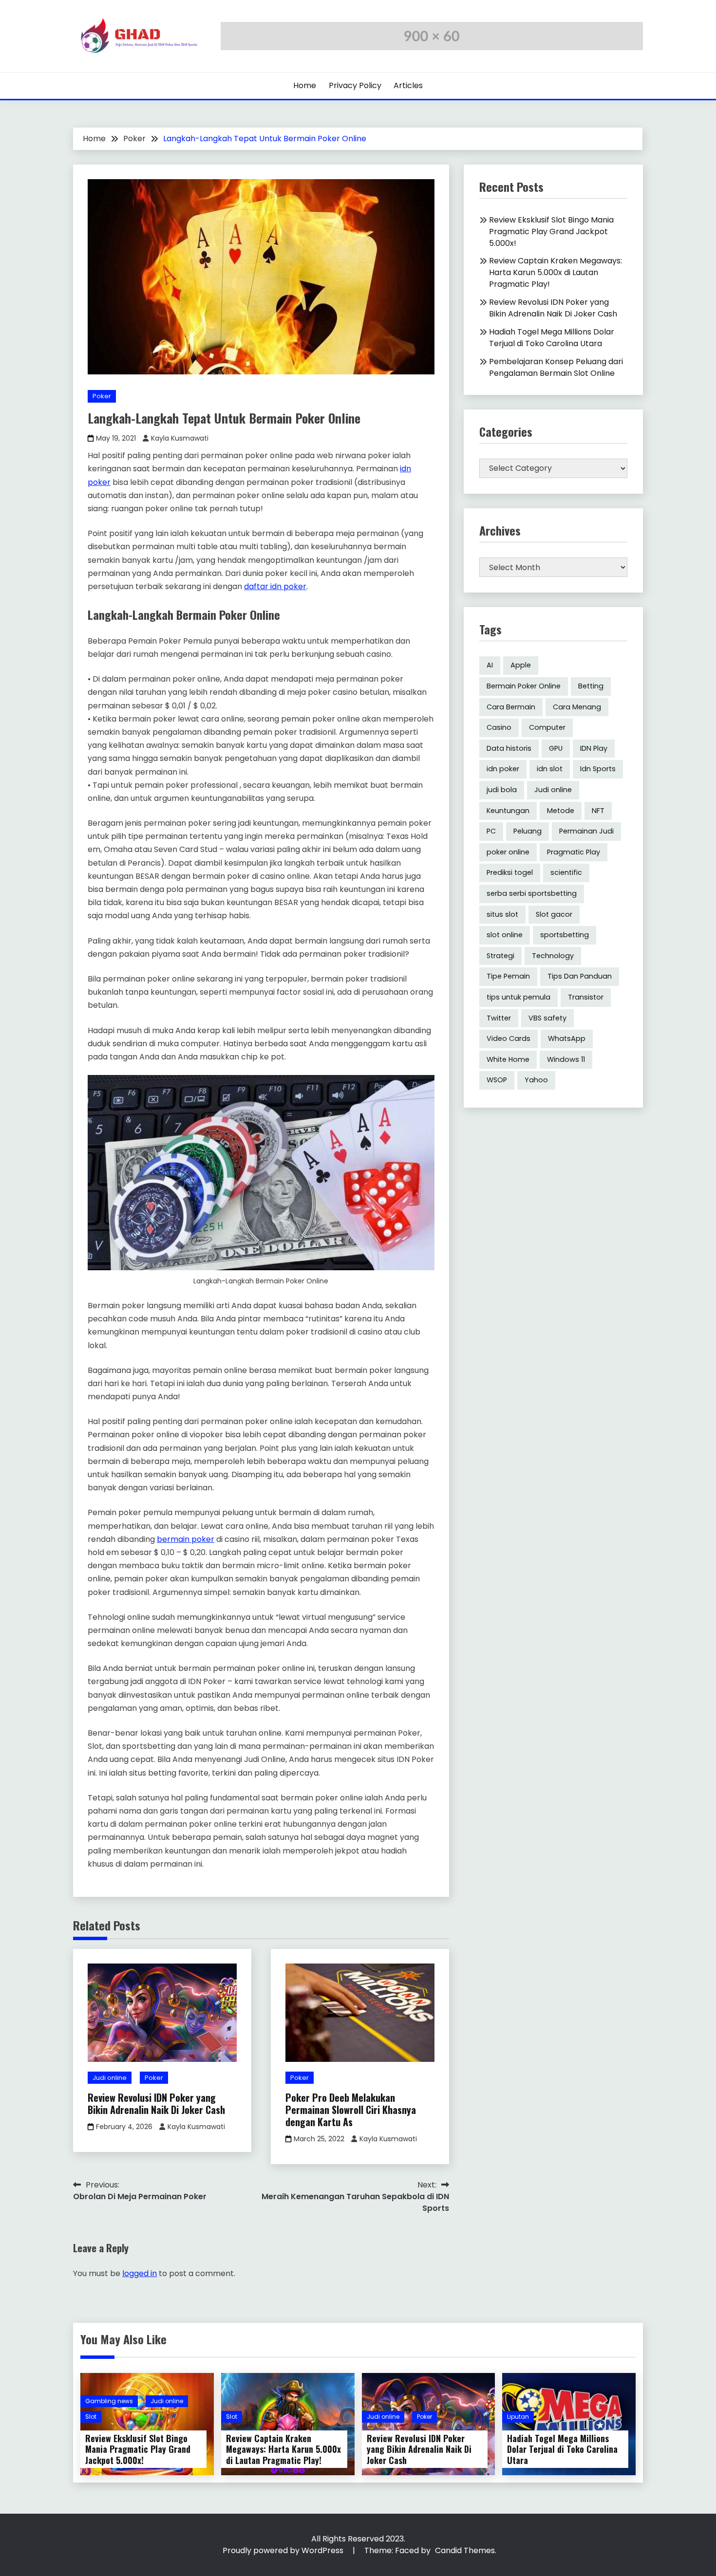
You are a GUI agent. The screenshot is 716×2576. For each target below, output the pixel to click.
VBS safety (547, 1018)
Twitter (499, 1018)
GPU (556, 748)
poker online (508, 852)
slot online (505, 935)
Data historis (509, 748)
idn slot (550, 769)
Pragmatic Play (574, 852)
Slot (91, 2417)
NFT (598, 811)
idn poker (503, 769)
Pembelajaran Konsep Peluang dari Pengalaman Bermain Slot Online (556, 367)
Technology (553, 956)
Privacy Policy (355, 85)
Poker (102, 396)
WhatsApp (567, 1038)
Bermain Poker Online (524, 686)
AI (490, 665)
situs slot (502, 914)
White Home (508, 1059)
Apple (521, 665)
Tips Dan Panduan (580, 976)
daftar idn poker (275, 586)
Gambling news (109, 2401)
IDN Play (594, 748)
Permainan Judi (586, 831)
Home (305, 85)
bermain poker (186, 1539)
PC (491, 831)
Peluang (528, 831)
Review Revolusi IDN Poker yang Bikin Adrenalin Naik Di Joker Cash (156, 2103)
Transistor (586, 997)
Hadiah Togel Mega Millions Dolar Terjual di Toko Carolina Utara (552, 338)
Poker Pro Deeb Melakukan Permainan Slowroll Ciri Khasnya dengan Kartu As (351, 2110)
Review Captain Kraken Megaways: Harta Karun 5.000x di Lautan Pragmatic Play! (556, 272)
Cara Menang (577, 707)
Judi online (110, 2078)
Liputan (518, 2417)
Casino (499, 727)
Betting (591, 686)
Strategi (500, 956)
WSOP (497, 1080)
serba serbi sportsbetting (532, 893)
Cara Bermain (511, 707)
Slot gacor (554, 914)
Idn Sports (598, 769)
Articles (408, 85)
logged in (140, 2273)
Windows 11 (566, 1059)
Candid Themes (465, 2550)
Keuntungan (508, 811)
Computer (547, 727)
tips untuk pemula (518, 997)
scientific (566, 872)
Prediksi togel (510, 872)
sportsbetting (565, 935)
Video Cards (509, 1038)
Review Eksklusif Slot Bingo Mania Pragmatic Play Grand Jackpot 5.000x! (551, 232)
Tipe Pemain (508, 976)
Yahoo (536, 1080)
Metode (561, 811)
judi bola (502, 790)
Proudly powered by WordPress (284, 2550)
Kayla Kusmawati (180, 438)
